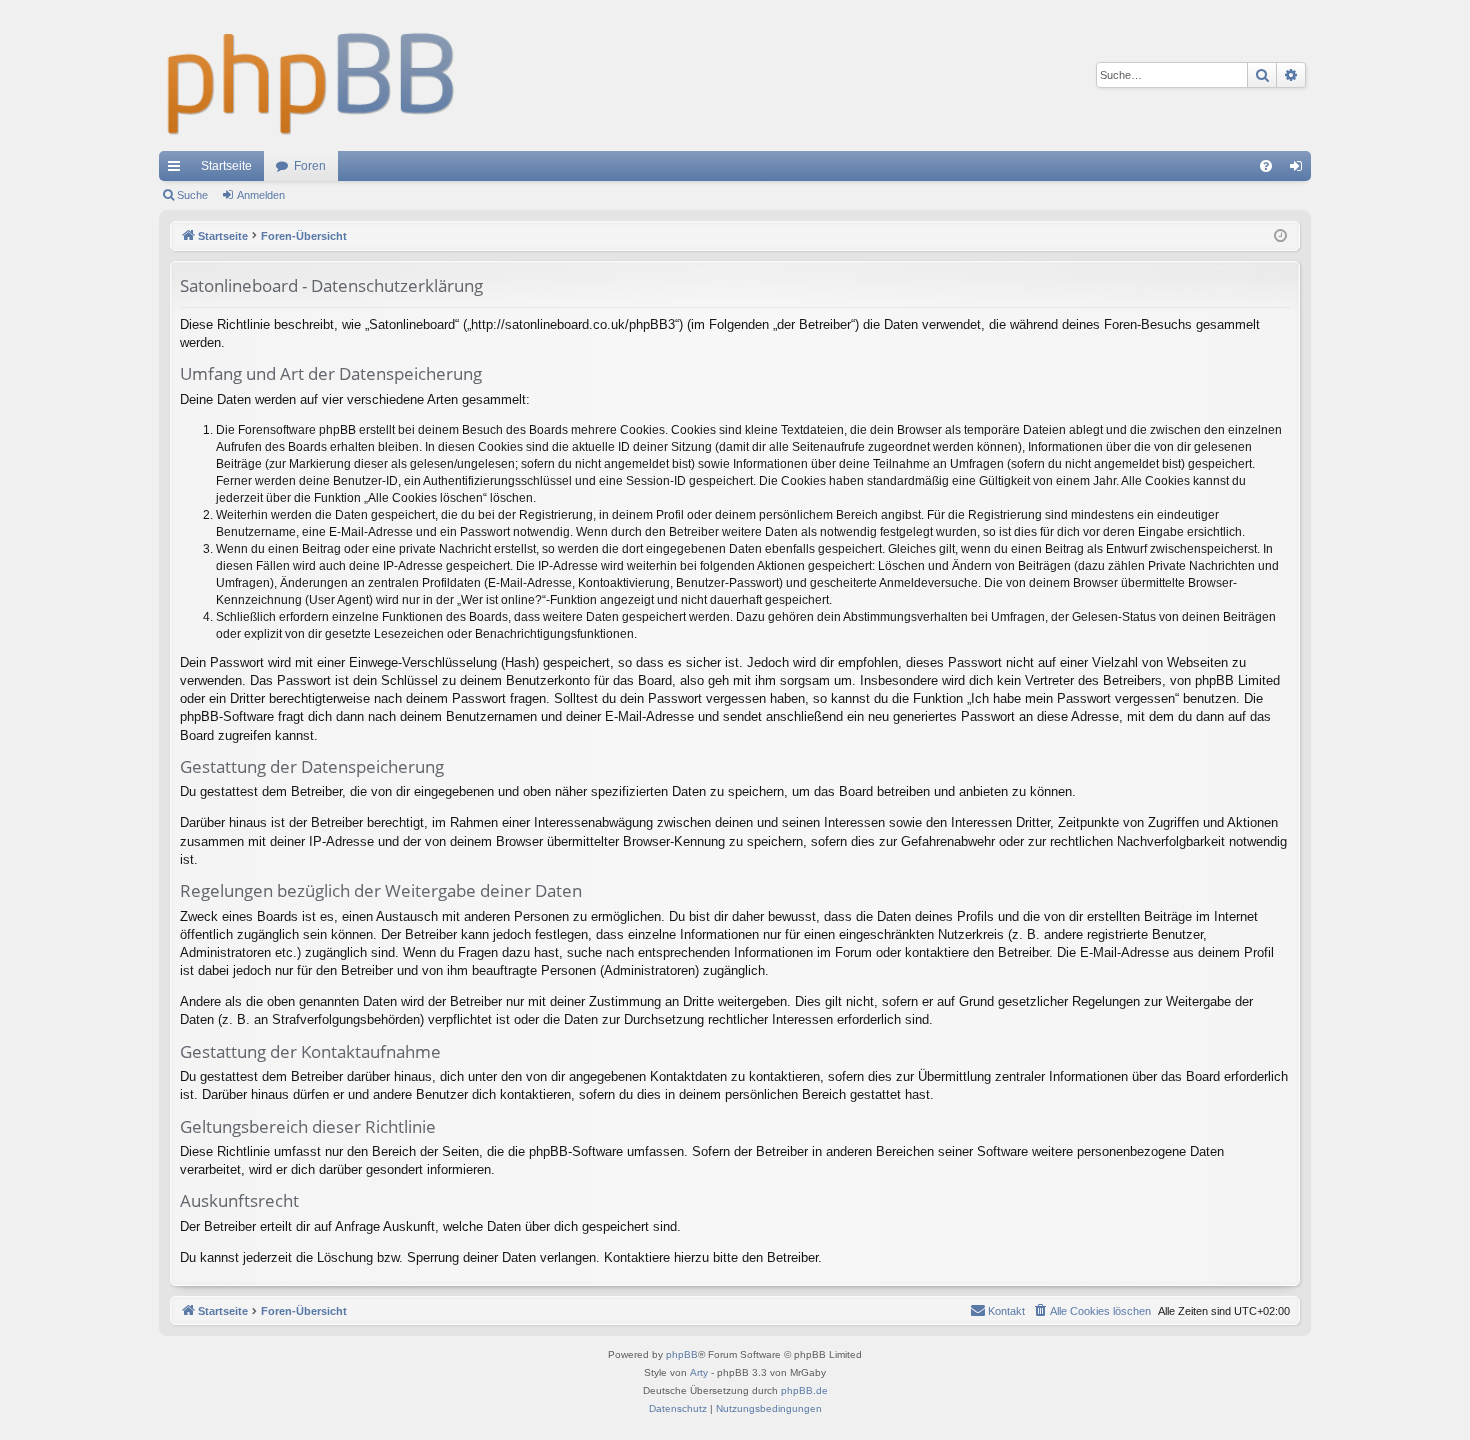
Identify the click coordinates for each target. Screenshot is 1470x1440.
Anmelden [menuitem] (1300, 170)
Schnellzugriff (178, 170)
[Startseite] (311, 75)
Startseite (226, 166)
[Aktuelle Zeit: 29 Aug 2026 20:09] (1280, 236)
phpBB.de (804, 1390)
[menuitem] (1266, 166)
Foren (310, 166)
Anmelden (261, 195)
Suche (192, 195)
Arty (699, 1372)
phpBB (682, 1354)
